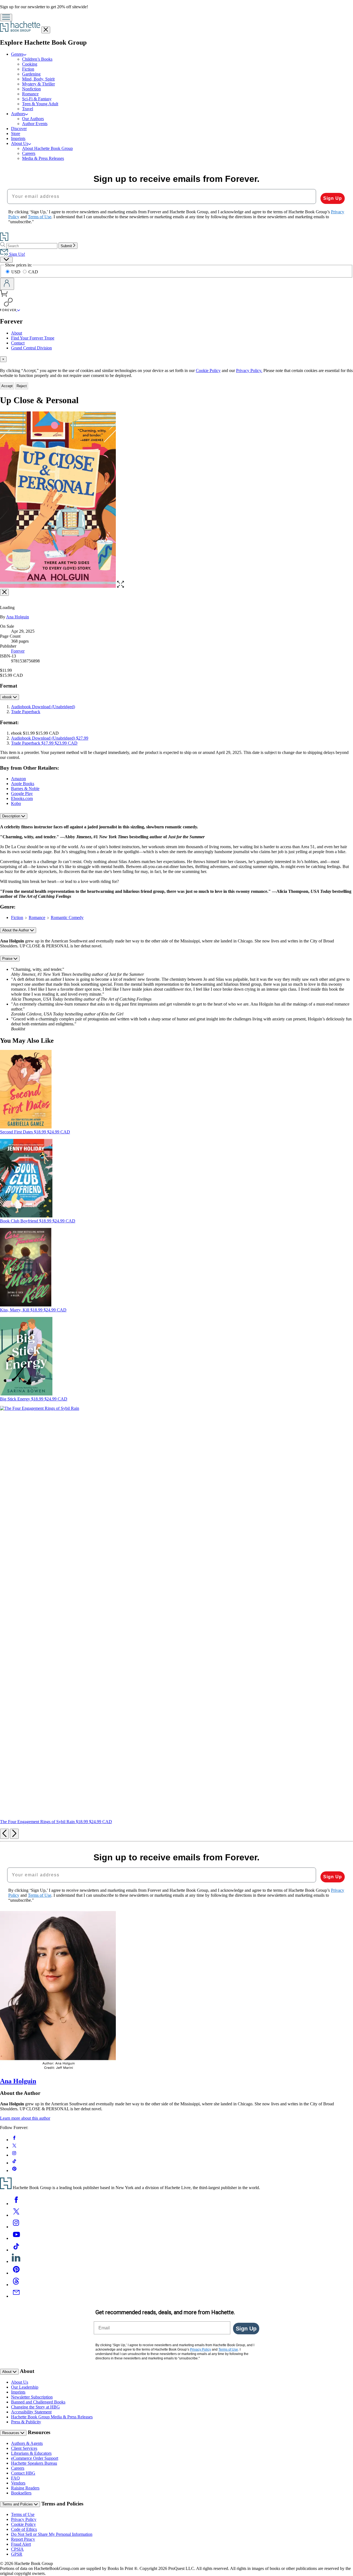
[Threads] (16, 2285)
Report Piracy (23, 2539)
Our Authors (33, 119)
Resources (11, 2433)
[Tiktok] (16, 2250)
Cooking (30, 64)
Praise (8, 959)
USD (16, 272)
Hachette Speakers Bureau (34, 2463)
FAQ (15, 2478)
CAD (33, 272)
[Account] (7, 284)
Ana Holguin (18, 617)
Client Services (24, 2448)
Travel (28, 109)
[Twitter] (16, 2215)
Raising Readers (25, 2488)
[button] (121, 586)
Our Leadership (25, 2387)
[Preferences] (6, 260)
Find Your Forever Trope (33, 338)
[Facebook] (16, 2204)
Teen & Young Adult (40, 104)
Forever (18, 651)
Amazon (18, 779)
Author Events (35, 124)
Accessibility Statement (31, 2412)
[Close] (4, 592)
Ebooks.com (22, 798)
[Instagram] (16, 2227)
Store (16, 134)
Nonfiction (31, 89)
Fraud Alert (21, 2544)
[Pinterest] (16, 2273)
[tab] (176, 359)
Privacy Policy (24, 2519)
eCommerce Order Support (35, 2458)
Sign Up (333, 198)
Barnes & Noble (25, 789)
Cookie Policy (208, 370)
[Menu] (6, 17)
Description (12, 816)
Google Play (22, 793)
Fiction (28, 69)
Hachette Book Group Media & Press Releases (52, 2417)
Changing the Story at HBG (35, 2407)
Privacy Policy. (249, 370)
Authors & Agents (27, 2443)
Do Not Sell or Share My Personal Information (52, 2534)
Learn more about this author (25, 2118)
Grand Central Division (31, 348)
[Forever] (19, 310)
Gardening (31, 74)
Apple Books (23, 784)
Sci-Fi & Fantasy (37, 99)
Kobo (16, 803)
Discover (19, 129)
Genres (17, 54)
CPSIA (17, 2549)
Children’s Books (37, 59)
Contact (18, 343)
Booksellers (21, 2493)
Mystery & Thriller (38, 84)
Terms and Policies (18, 2504)
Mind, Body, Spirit (38, 79)
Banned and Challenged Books (38, 2402)
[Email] (16, 2296)
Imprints (18, 138)
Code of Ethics (24, 2529)
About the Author (16, 930)
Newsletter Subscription (32, 2397)
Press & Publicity (26, 2422)
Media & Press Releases (43, 158)
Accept (7, 386)
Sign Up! (17, 254)
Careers (29, 153)
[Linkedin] (16, 2261)
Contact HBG (23, 2473)
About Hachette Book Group (47, 148)
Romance (30, 94)
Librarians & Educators (31, 2453)
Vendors (18, 2483)
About (17, 333)
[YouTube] (16, 2238)
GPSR (17, 2554)
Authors (18, 114)
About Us (20, 143)
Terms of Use (23, 2514)
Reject (22, 386)
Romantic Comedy (67, 918)
